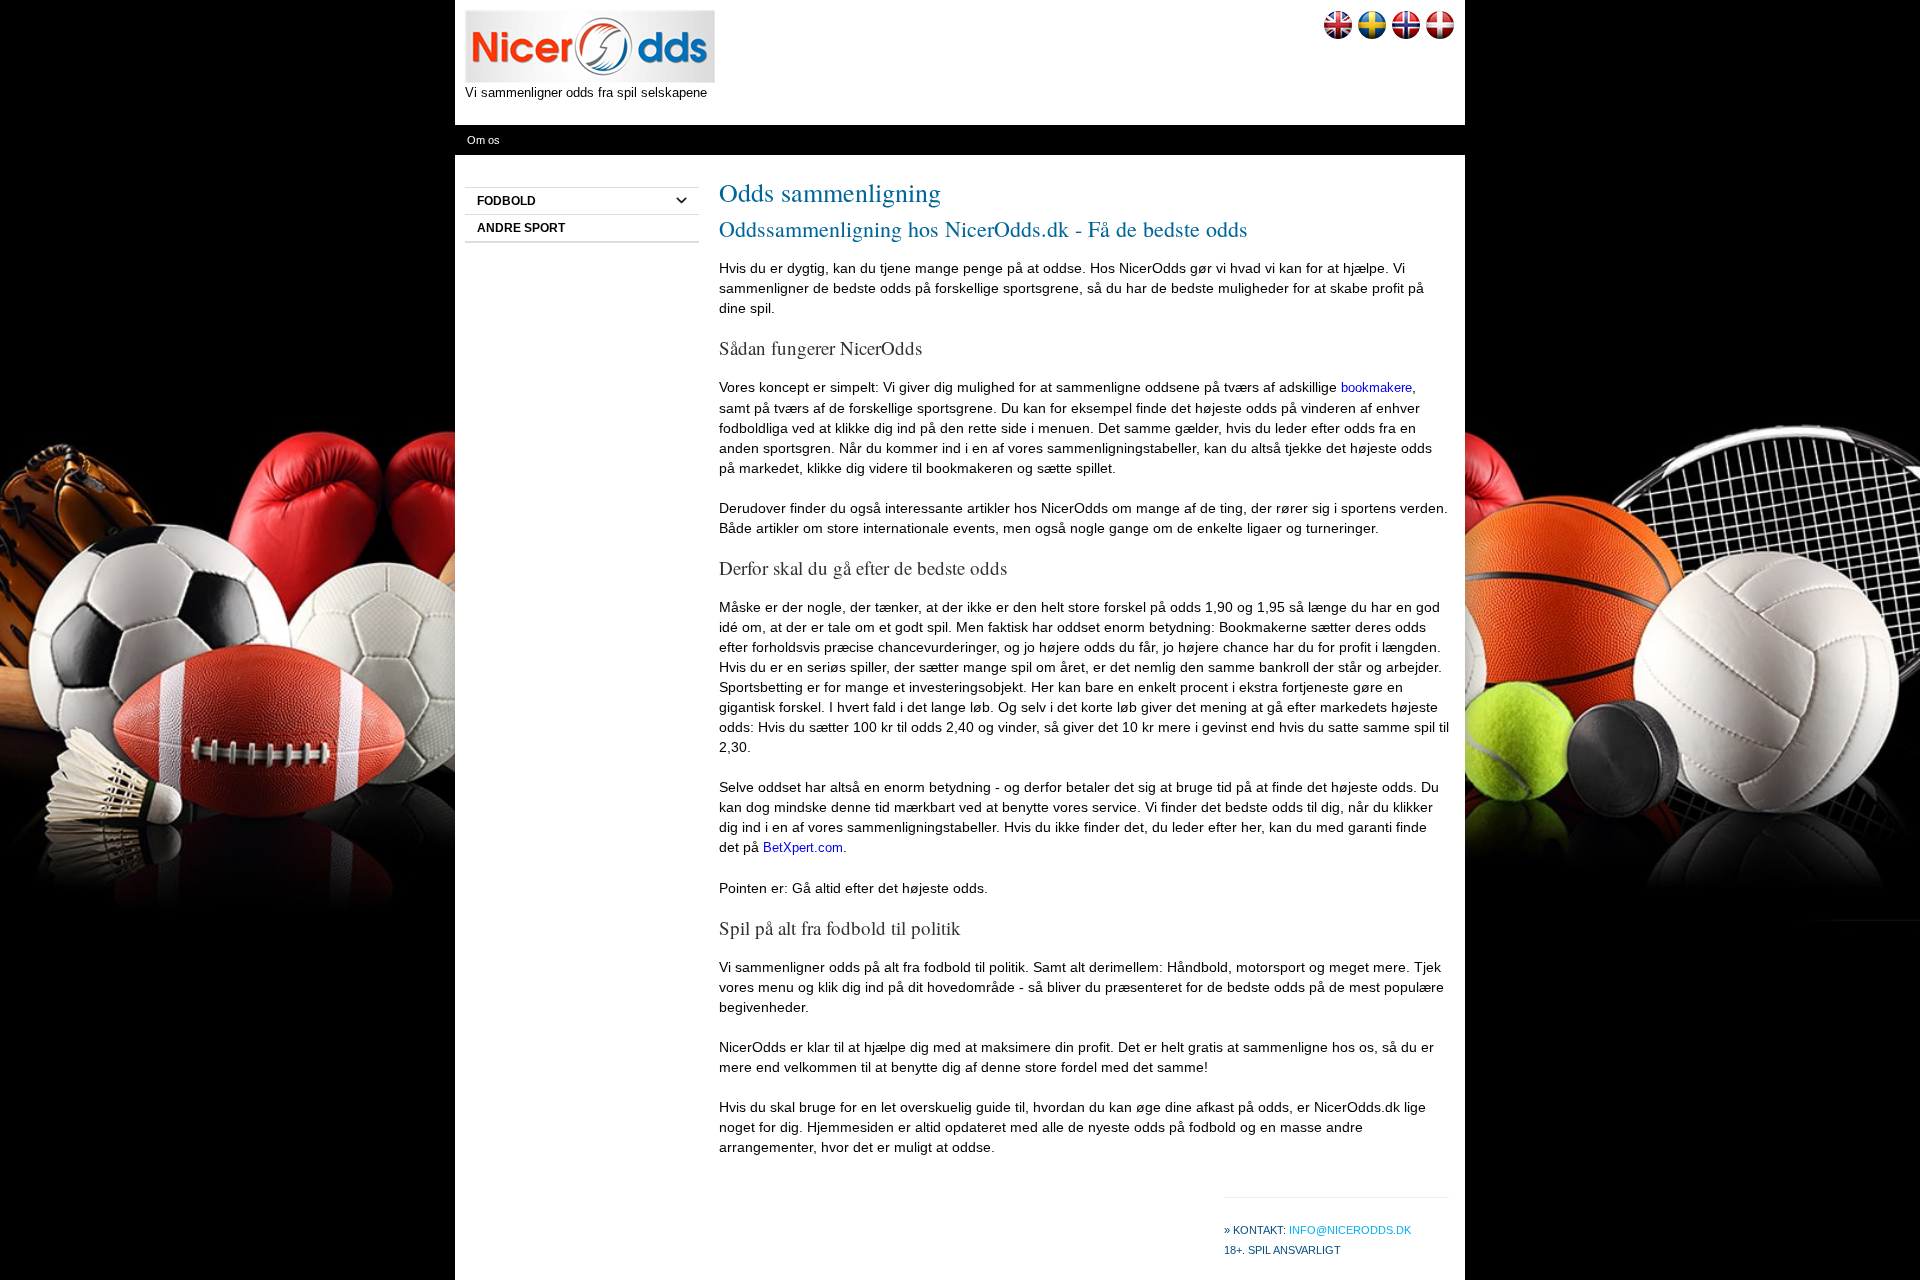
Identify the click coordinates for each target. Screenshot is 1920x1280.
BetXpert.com (803, 847)
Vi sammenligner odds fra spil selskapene (586, 92)
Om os (483, 140)
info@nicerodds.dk (1350, 1230)
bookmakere (1376, 387)
